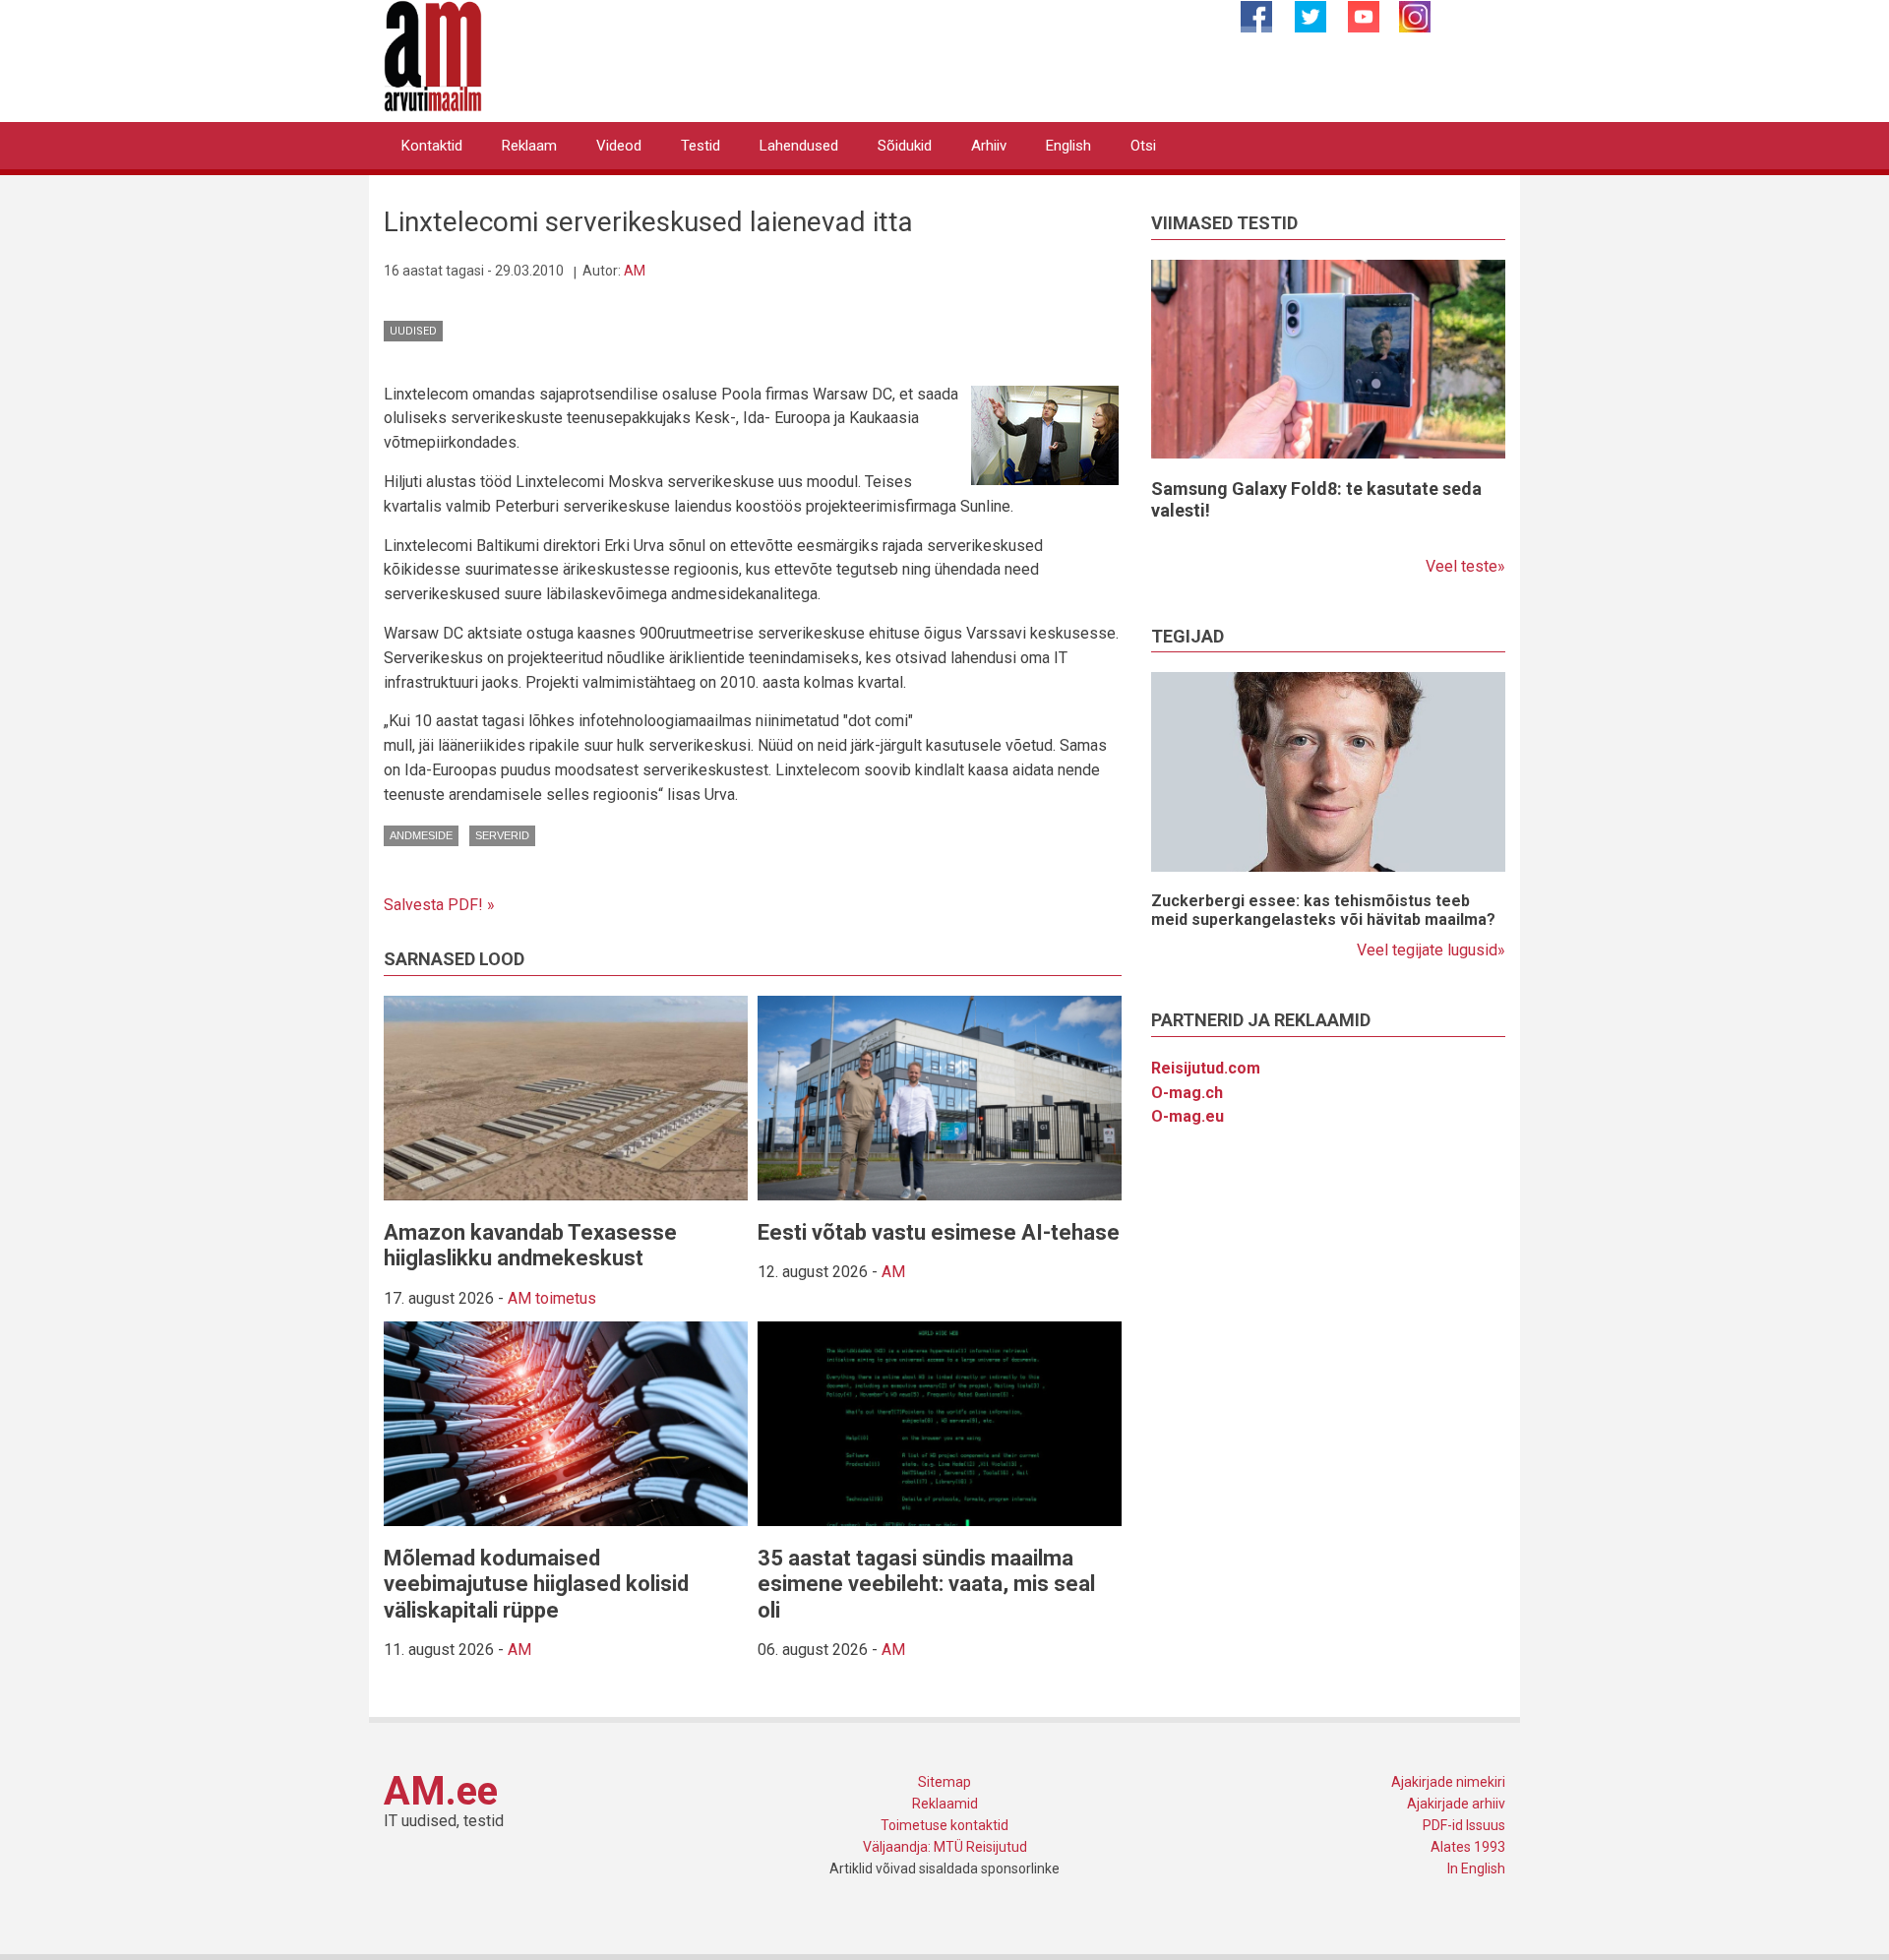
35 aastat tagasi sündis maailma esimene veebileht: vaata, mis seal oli (926, 1584)
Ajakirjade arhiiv (1456, 1804)
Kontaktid (432, 146)
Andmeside (421, 835)
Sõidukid (905, 146)
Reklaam (529, 146)
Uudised (413, 331)
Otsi (1143, 146)
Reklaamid (945, 1804)
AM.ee (441, 1791)
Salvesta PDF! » (439, 905)
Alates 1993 (1468, 1847)
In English (1476, 1868)
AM (635, 271)
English (1068, 146)
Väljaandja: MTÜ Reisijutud (945, 1847)
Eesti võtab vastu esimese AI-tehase (939, 1232)
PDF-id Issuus (1464, 1825)
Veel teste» (1465, 566)
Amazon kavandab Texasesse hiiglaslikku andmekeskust (530, 1245)
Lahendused (799, 146)
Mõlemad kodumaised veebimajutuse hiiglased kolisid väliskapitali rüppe (536, 1584)
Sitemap (944, 1782)
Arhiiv (989, 146)
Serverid (502, 835)
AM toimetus (552, 1298)
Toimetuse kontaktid (944, 1825)
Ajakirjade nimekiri (1448, 1782)
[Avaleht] (433, 55)
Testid (701, 146)
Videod (619, 146)
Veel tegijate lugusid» (1431, 950)
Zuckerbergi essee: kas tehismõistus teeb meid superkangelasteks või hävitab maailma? (1323, 910)
